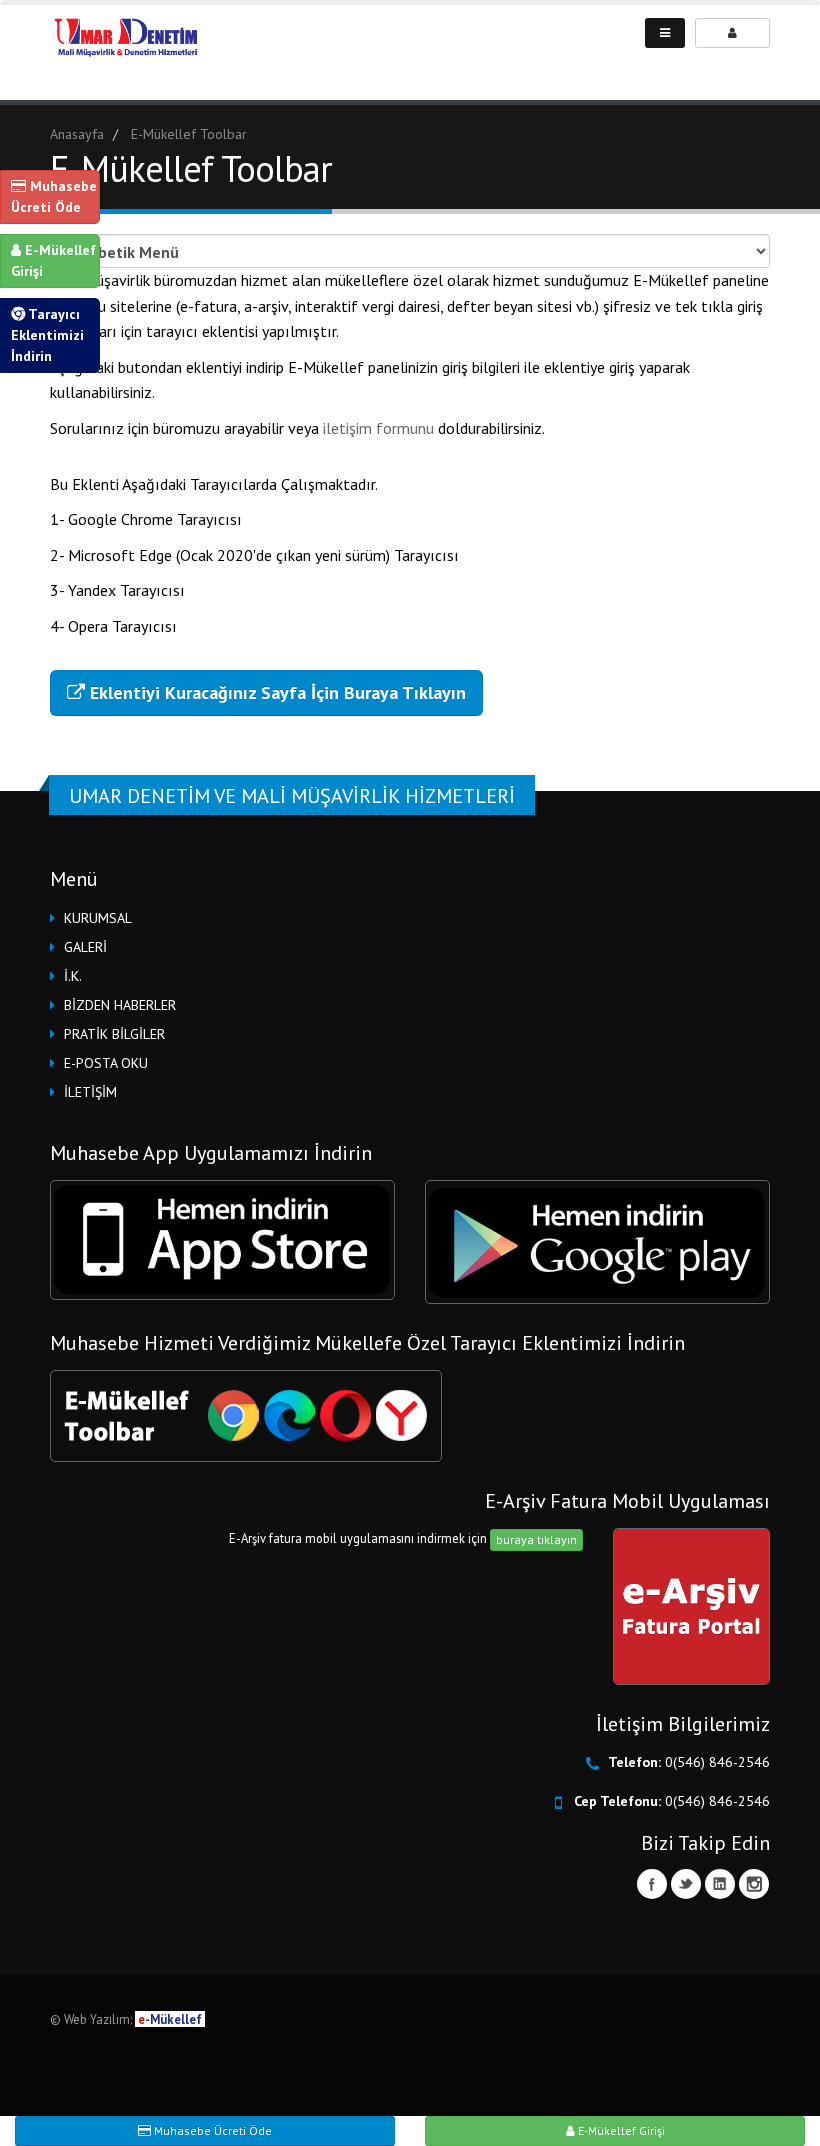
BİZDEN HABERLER (120, 1005)
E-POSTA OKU (106, 1063)
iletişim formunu (380, 428)
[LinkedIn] (720, 1884)
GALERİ (85, 947)
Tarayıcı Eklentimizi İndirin (47, 335)
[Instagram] (754, 1884)
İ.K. (73, 976)
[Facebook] (652, 1884)
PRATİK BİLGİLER (114, 1034)
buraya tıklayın (536, 1539)
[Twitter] (686, 1884)
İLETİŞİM (90, 1092)
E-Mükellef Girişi (53, 260)
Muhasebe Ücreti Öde (54, 196)
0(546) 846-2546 (717, 1762)
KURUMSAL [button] (98, 918)
